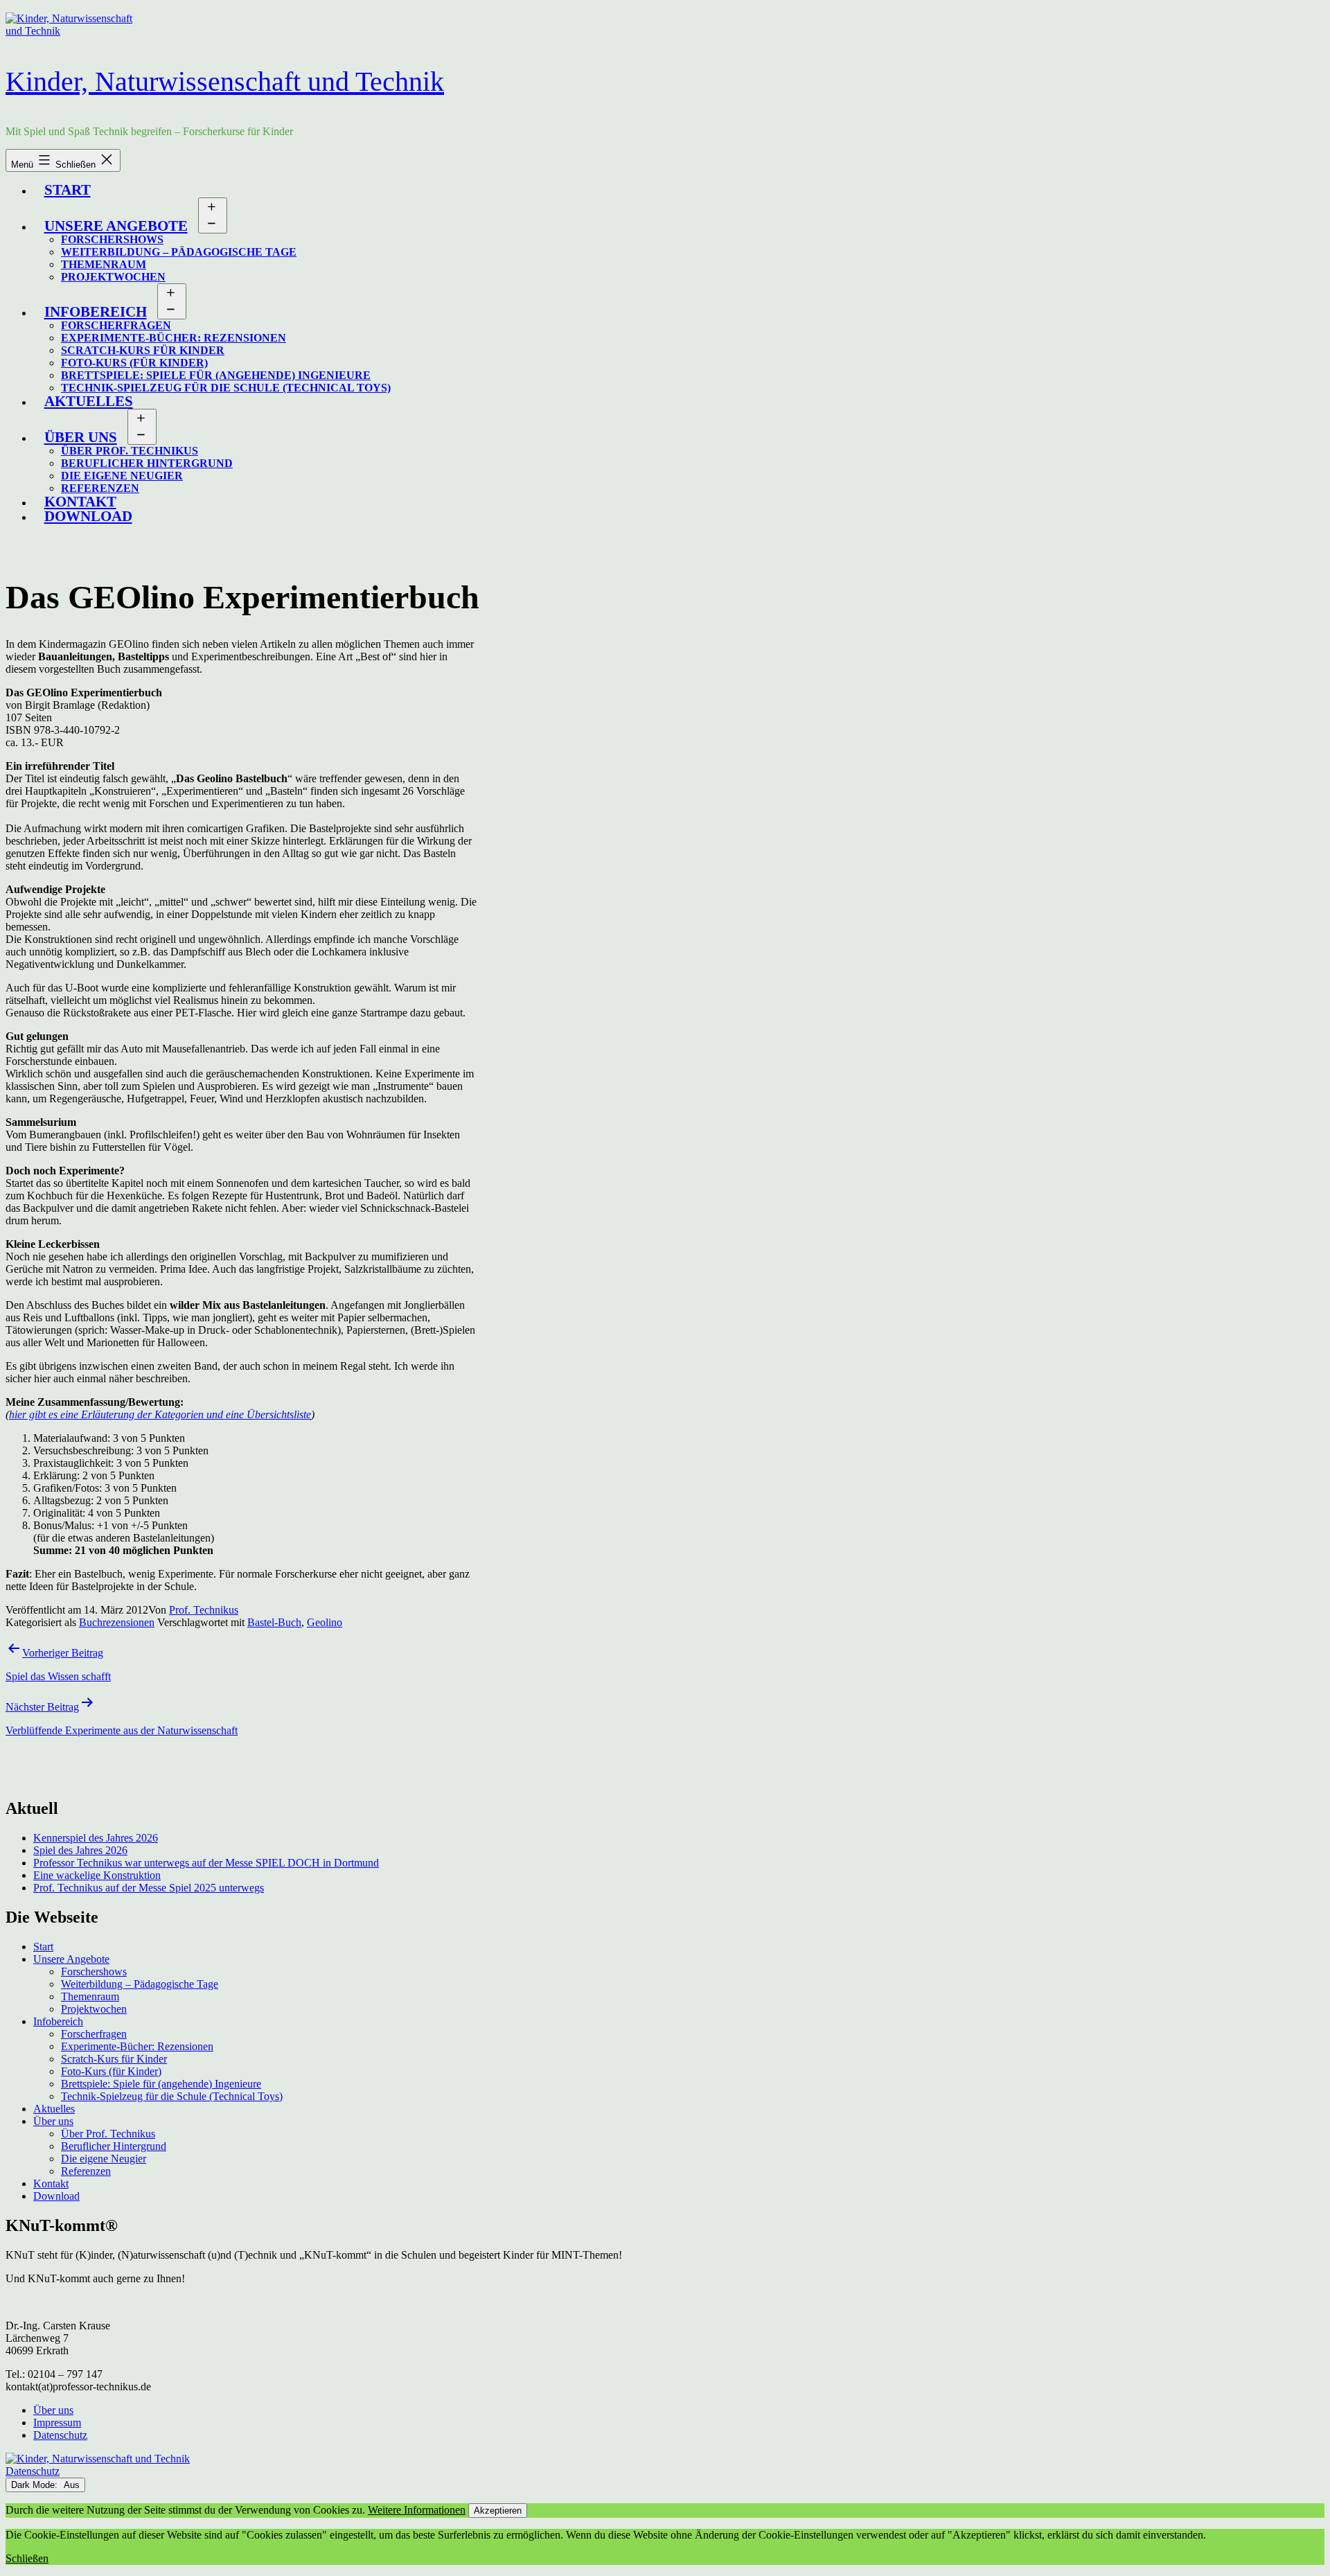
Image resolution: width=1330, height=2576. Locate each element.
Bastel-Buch (274, 1622)
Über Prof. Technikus (130, 451)
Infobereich (96, 311)
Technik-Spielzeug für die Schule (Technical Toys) (226, 388)
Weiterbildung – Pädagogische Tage (179, 252)
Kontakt (51, 2184)
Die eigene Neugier (122, 476)
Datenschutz (33, 2471)
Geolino (325, 1622)
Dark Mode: (36, 2485)
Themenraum (104, 264)
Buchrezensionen (117, 1622)
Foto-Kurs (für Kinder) (134, 363)
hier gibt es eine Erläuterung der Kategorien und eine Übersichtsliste (160, 1414)
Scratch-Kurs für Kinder (143, 350)
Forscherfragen (116, 325)
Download (88, 516)
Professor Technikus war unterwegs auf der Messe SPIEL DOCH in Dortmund (206, 1863)
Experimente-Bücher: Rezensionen (174, 338)
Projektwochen (113, 277)
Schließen (27, 2558)
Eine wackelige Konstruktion (97, 1875)
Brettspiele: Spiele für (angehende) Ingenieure (216, 375)
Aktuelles (89, 401)
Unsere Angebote (116, 226)
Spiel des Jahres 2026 (80, 1850)
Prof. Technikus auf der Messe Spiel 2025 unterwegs (149, 1888)
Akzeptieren (498, 2511)
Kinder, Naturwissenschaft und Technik (225, 81)
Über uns (81, 437)
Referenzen (86, 2171)
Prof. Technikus (204, 1610)
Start (68, 189)
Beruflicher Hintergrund (147, 463)
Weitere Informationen (417, 2510)
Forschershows (112, 239)
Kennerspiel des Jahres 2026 (96, 1838)
